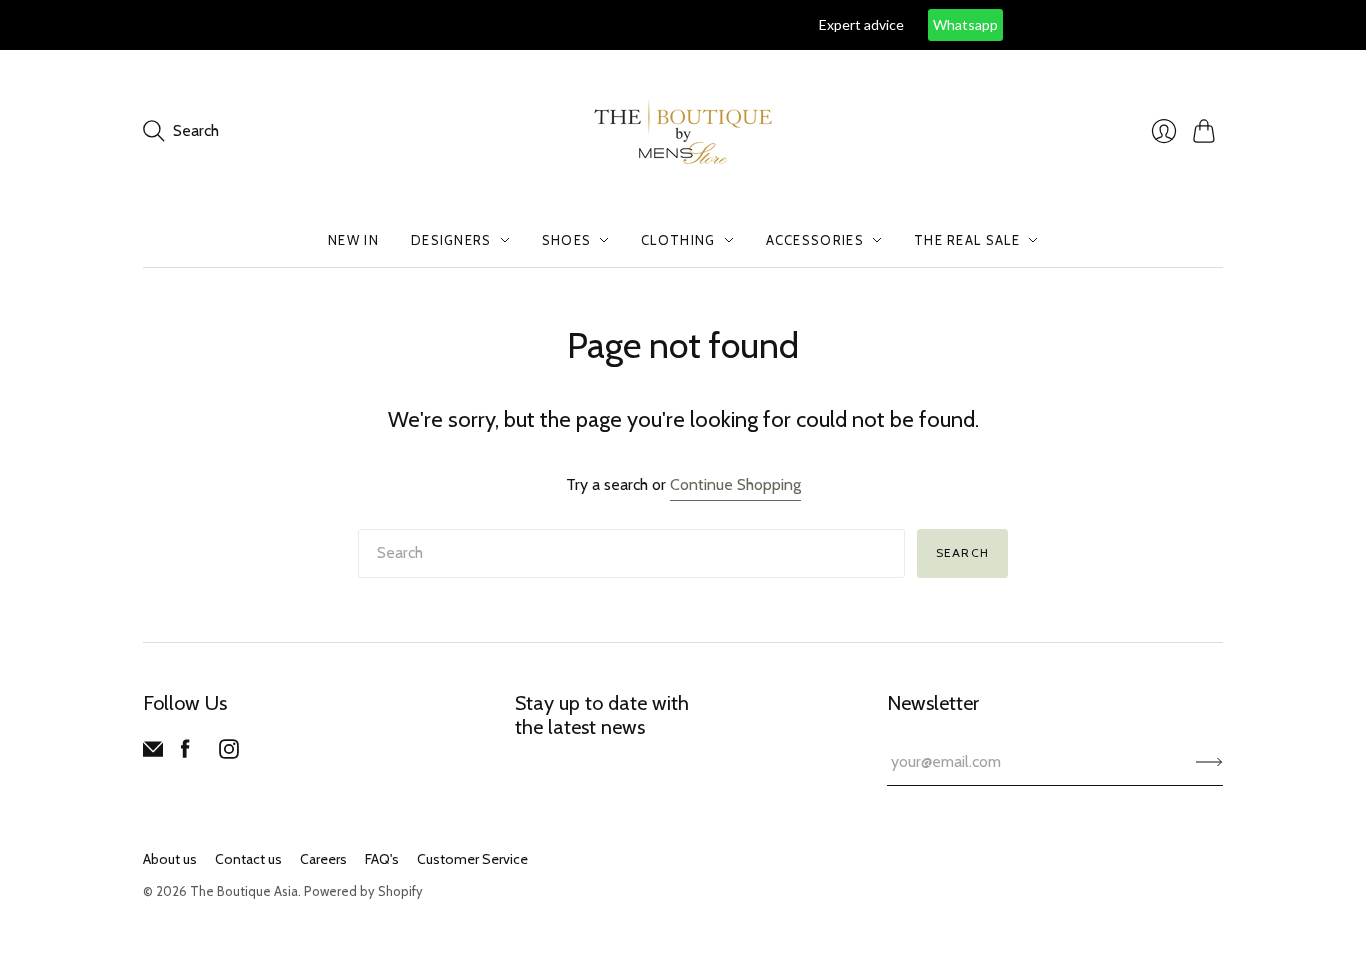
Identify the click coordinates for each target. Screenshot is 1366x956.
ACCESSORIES (815, 240)
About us (170, 859)
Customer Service (472, 859)
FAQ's (382, 859)
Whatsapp (819, 24)
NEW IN (353, 240)
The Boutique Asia (244, 891)
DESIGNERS (451, 240)
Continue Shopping (735, 484)
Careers (323, 859)
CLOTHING (678, 240)
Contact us (248, 859)
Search (962, 552)
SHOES (567, 240)
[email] (153, 753)
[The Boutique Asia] (683, 131)
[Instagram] (229, 753)
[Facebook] (185, 753)
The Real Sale (967, 240)
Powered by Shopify (363, 891)
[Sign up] (1209, 762)
